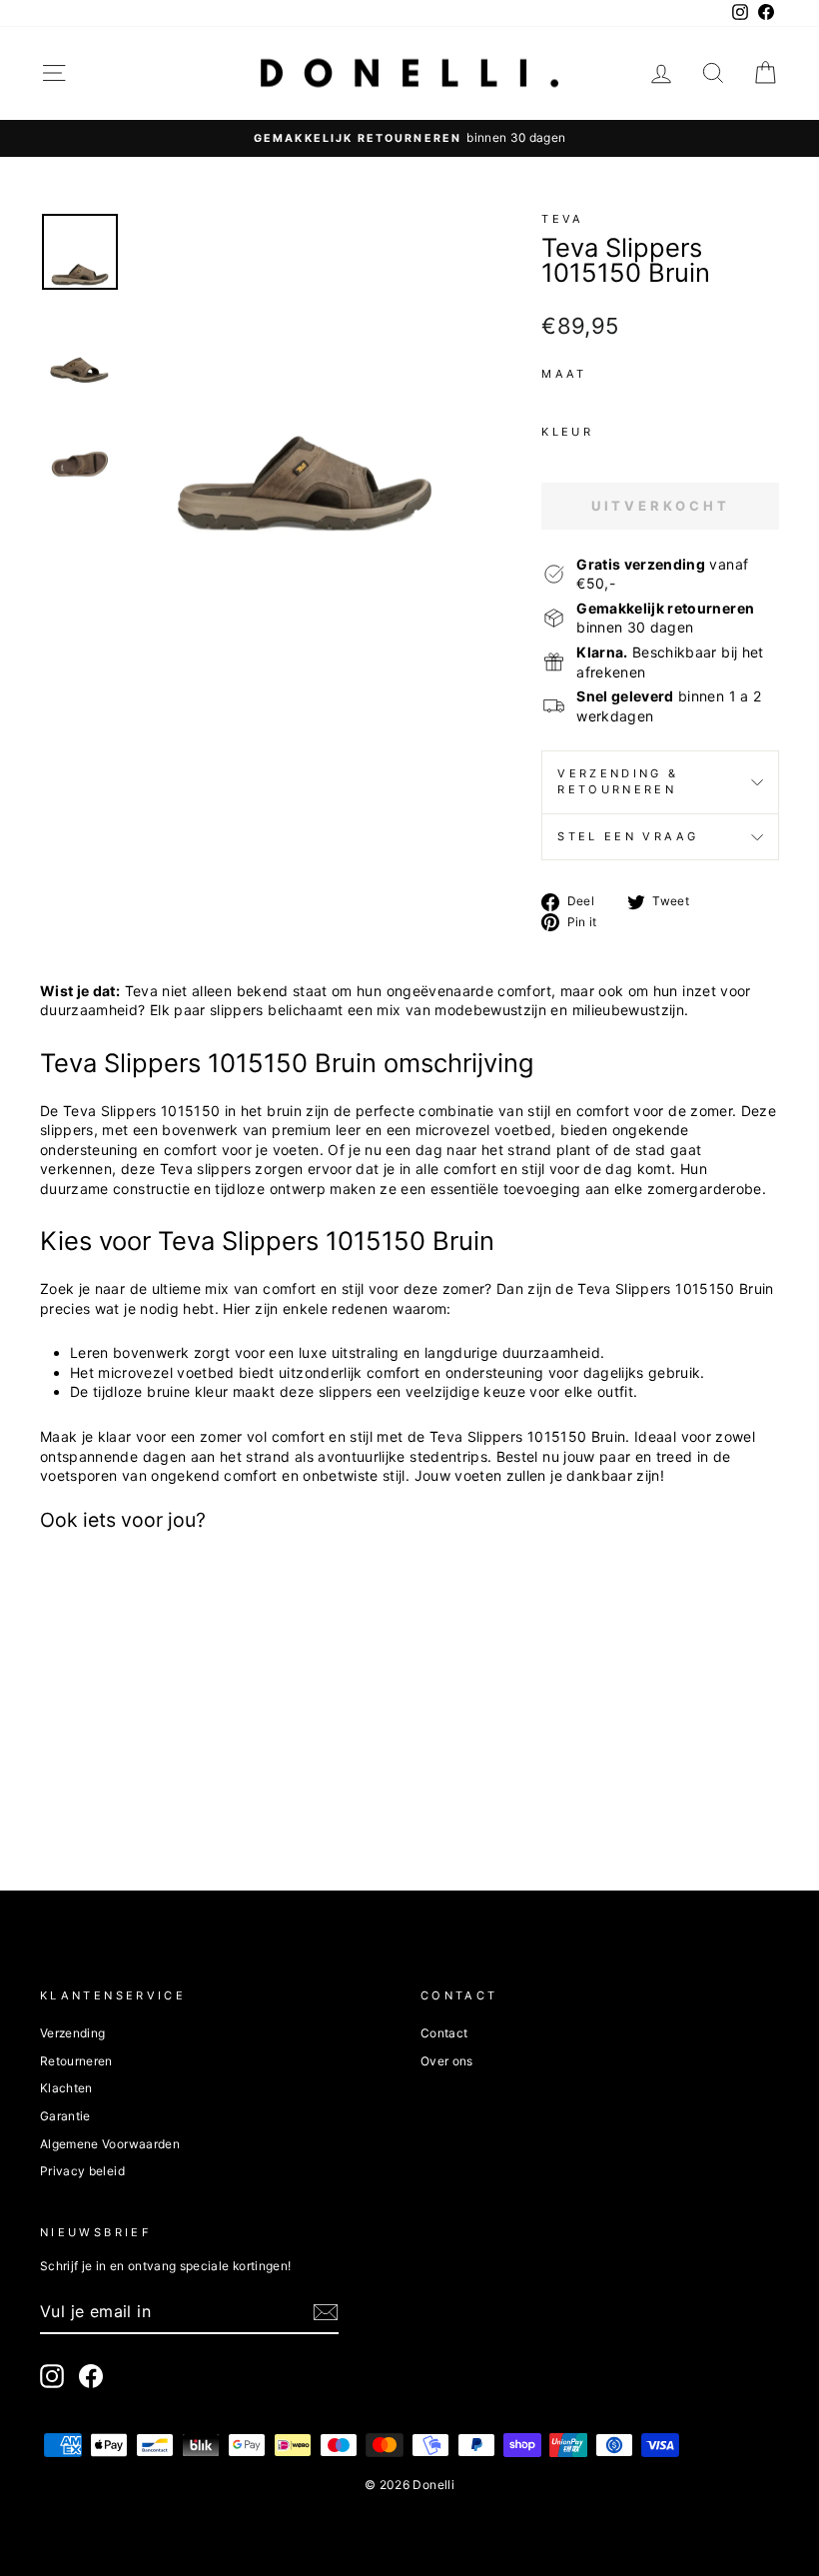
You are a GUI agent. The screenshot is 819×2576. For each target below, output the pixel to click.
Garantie (65, 2116)
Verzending (73, 2033)
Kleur (567, 432)
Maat (564, 374)
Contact (444, 2033)
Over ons (447, 2061)
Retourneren (76, 2061)
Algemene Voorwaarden (110, 2144)
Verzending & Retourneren (618, 781)
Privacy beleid (82, 2171)
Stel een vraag (628, 836)
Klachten (66, 2088)
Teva (562, 219)
